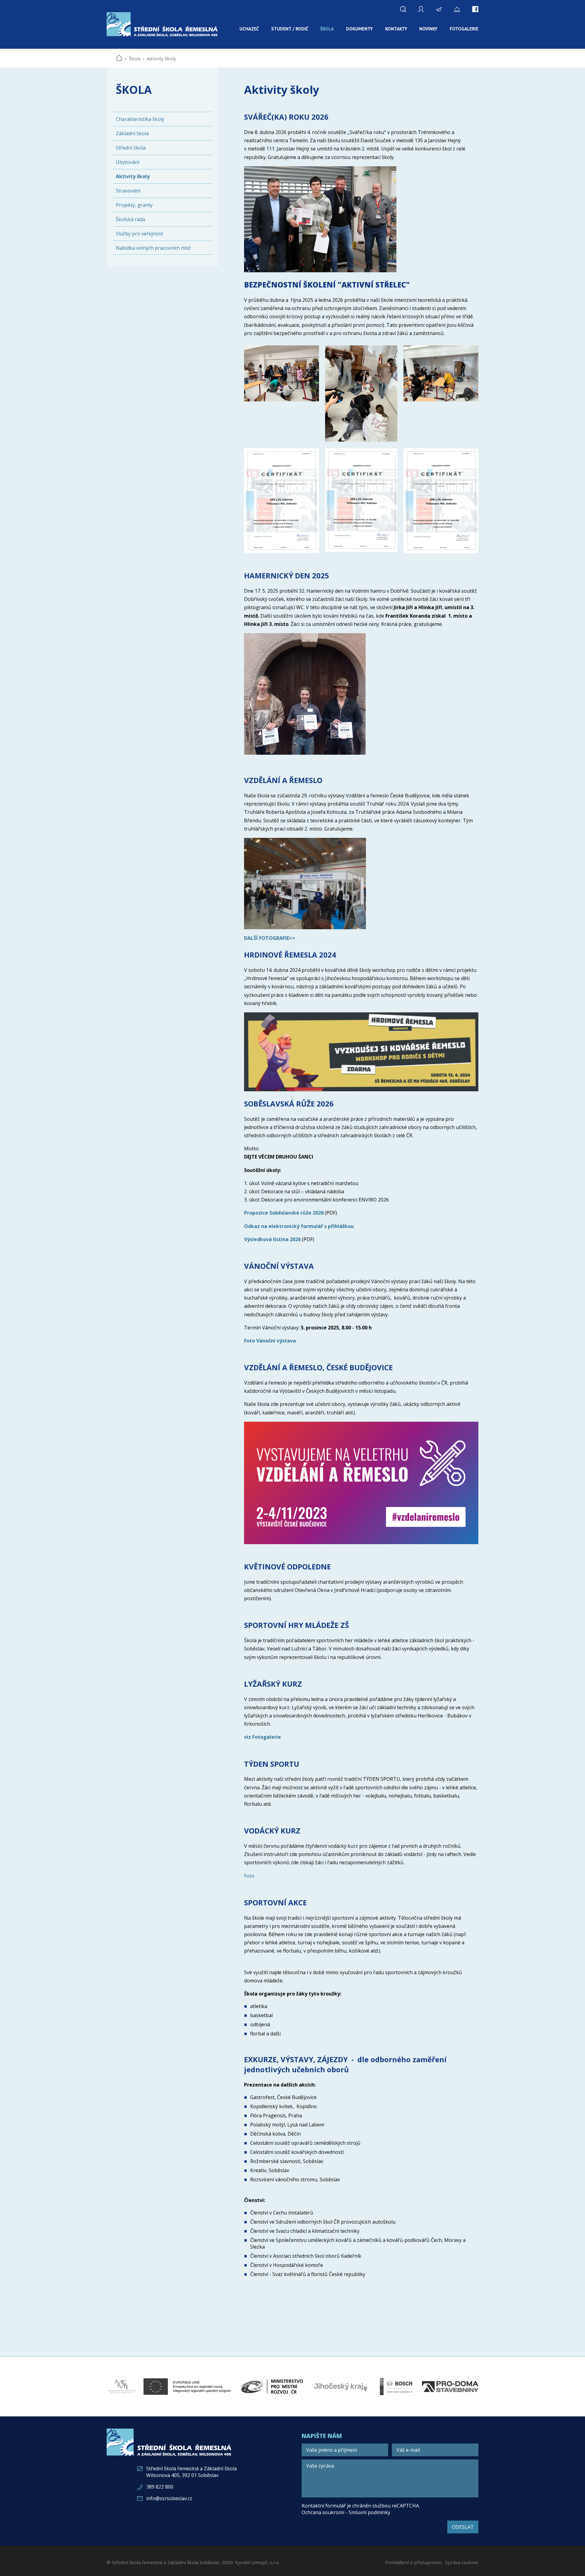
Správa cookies (462, 2562)
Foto (249, 1876)
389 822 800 (160, 2487)
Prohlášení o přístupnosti (413, 2562)
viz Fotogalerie (262, 1737)
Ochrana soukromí (323, 2512)
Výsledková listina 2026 (272, 1239)
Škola (135, 58)
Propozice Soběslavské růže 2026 (284, 1213)
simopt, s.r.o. (266, 2562)
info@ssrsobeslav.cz (169, 2498)
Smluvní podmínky (369, 2512)
